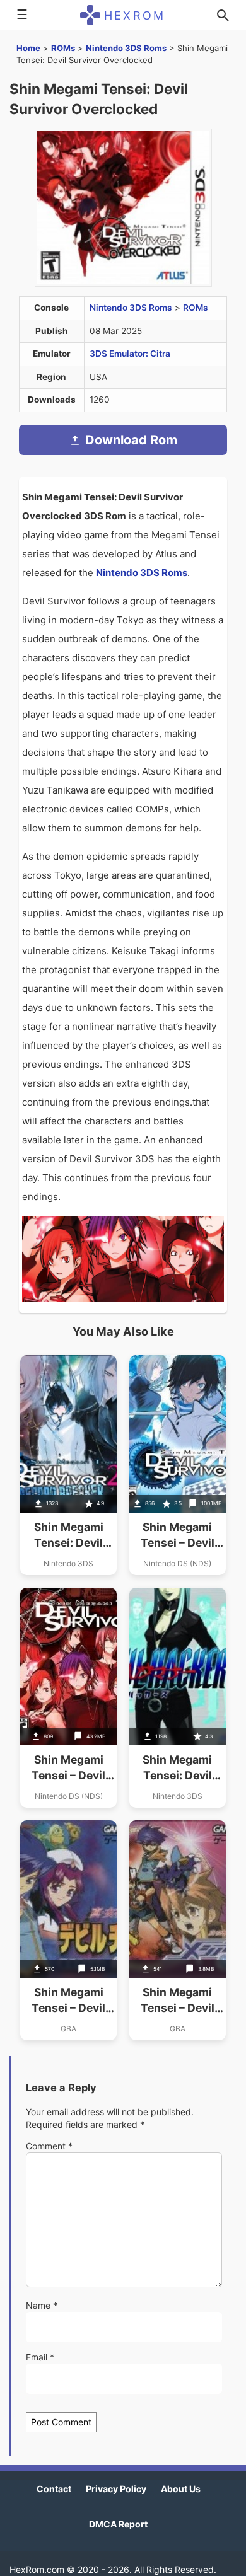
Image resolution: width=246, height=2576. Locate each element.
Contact (54, 2489)
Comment (49, 2146)
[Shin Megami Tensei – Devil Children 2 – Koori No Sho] (68, 1930)
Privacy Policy (116, 2489)
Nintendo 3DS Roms (126, 48)
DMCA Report (118, 2524)
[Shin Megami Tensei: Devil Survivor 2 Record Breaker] (68, 1465)
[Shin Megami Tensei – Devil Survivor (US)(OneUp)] (68, 1698)
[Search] (223, 15)
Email (40, 2357)
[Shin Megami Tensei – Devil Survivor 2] (178, 1465)
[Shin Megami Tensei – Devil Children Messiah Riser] (178, 1930)
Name (42, 2305)
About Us (181, 2489)
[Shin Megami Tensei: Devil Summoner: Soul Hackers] (178, 1698)
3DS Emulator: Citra (130, 354)
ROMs (63, 48)
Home (28, 48)
